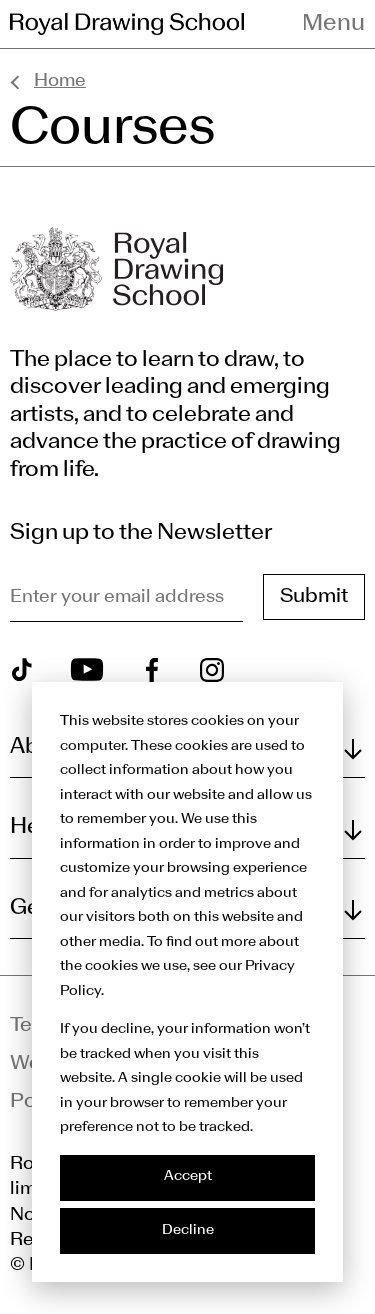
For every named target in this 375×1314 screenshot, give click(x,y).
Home (60, 81)
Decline (188, 1230)
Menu (333, 24)
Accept (188, 1176)
